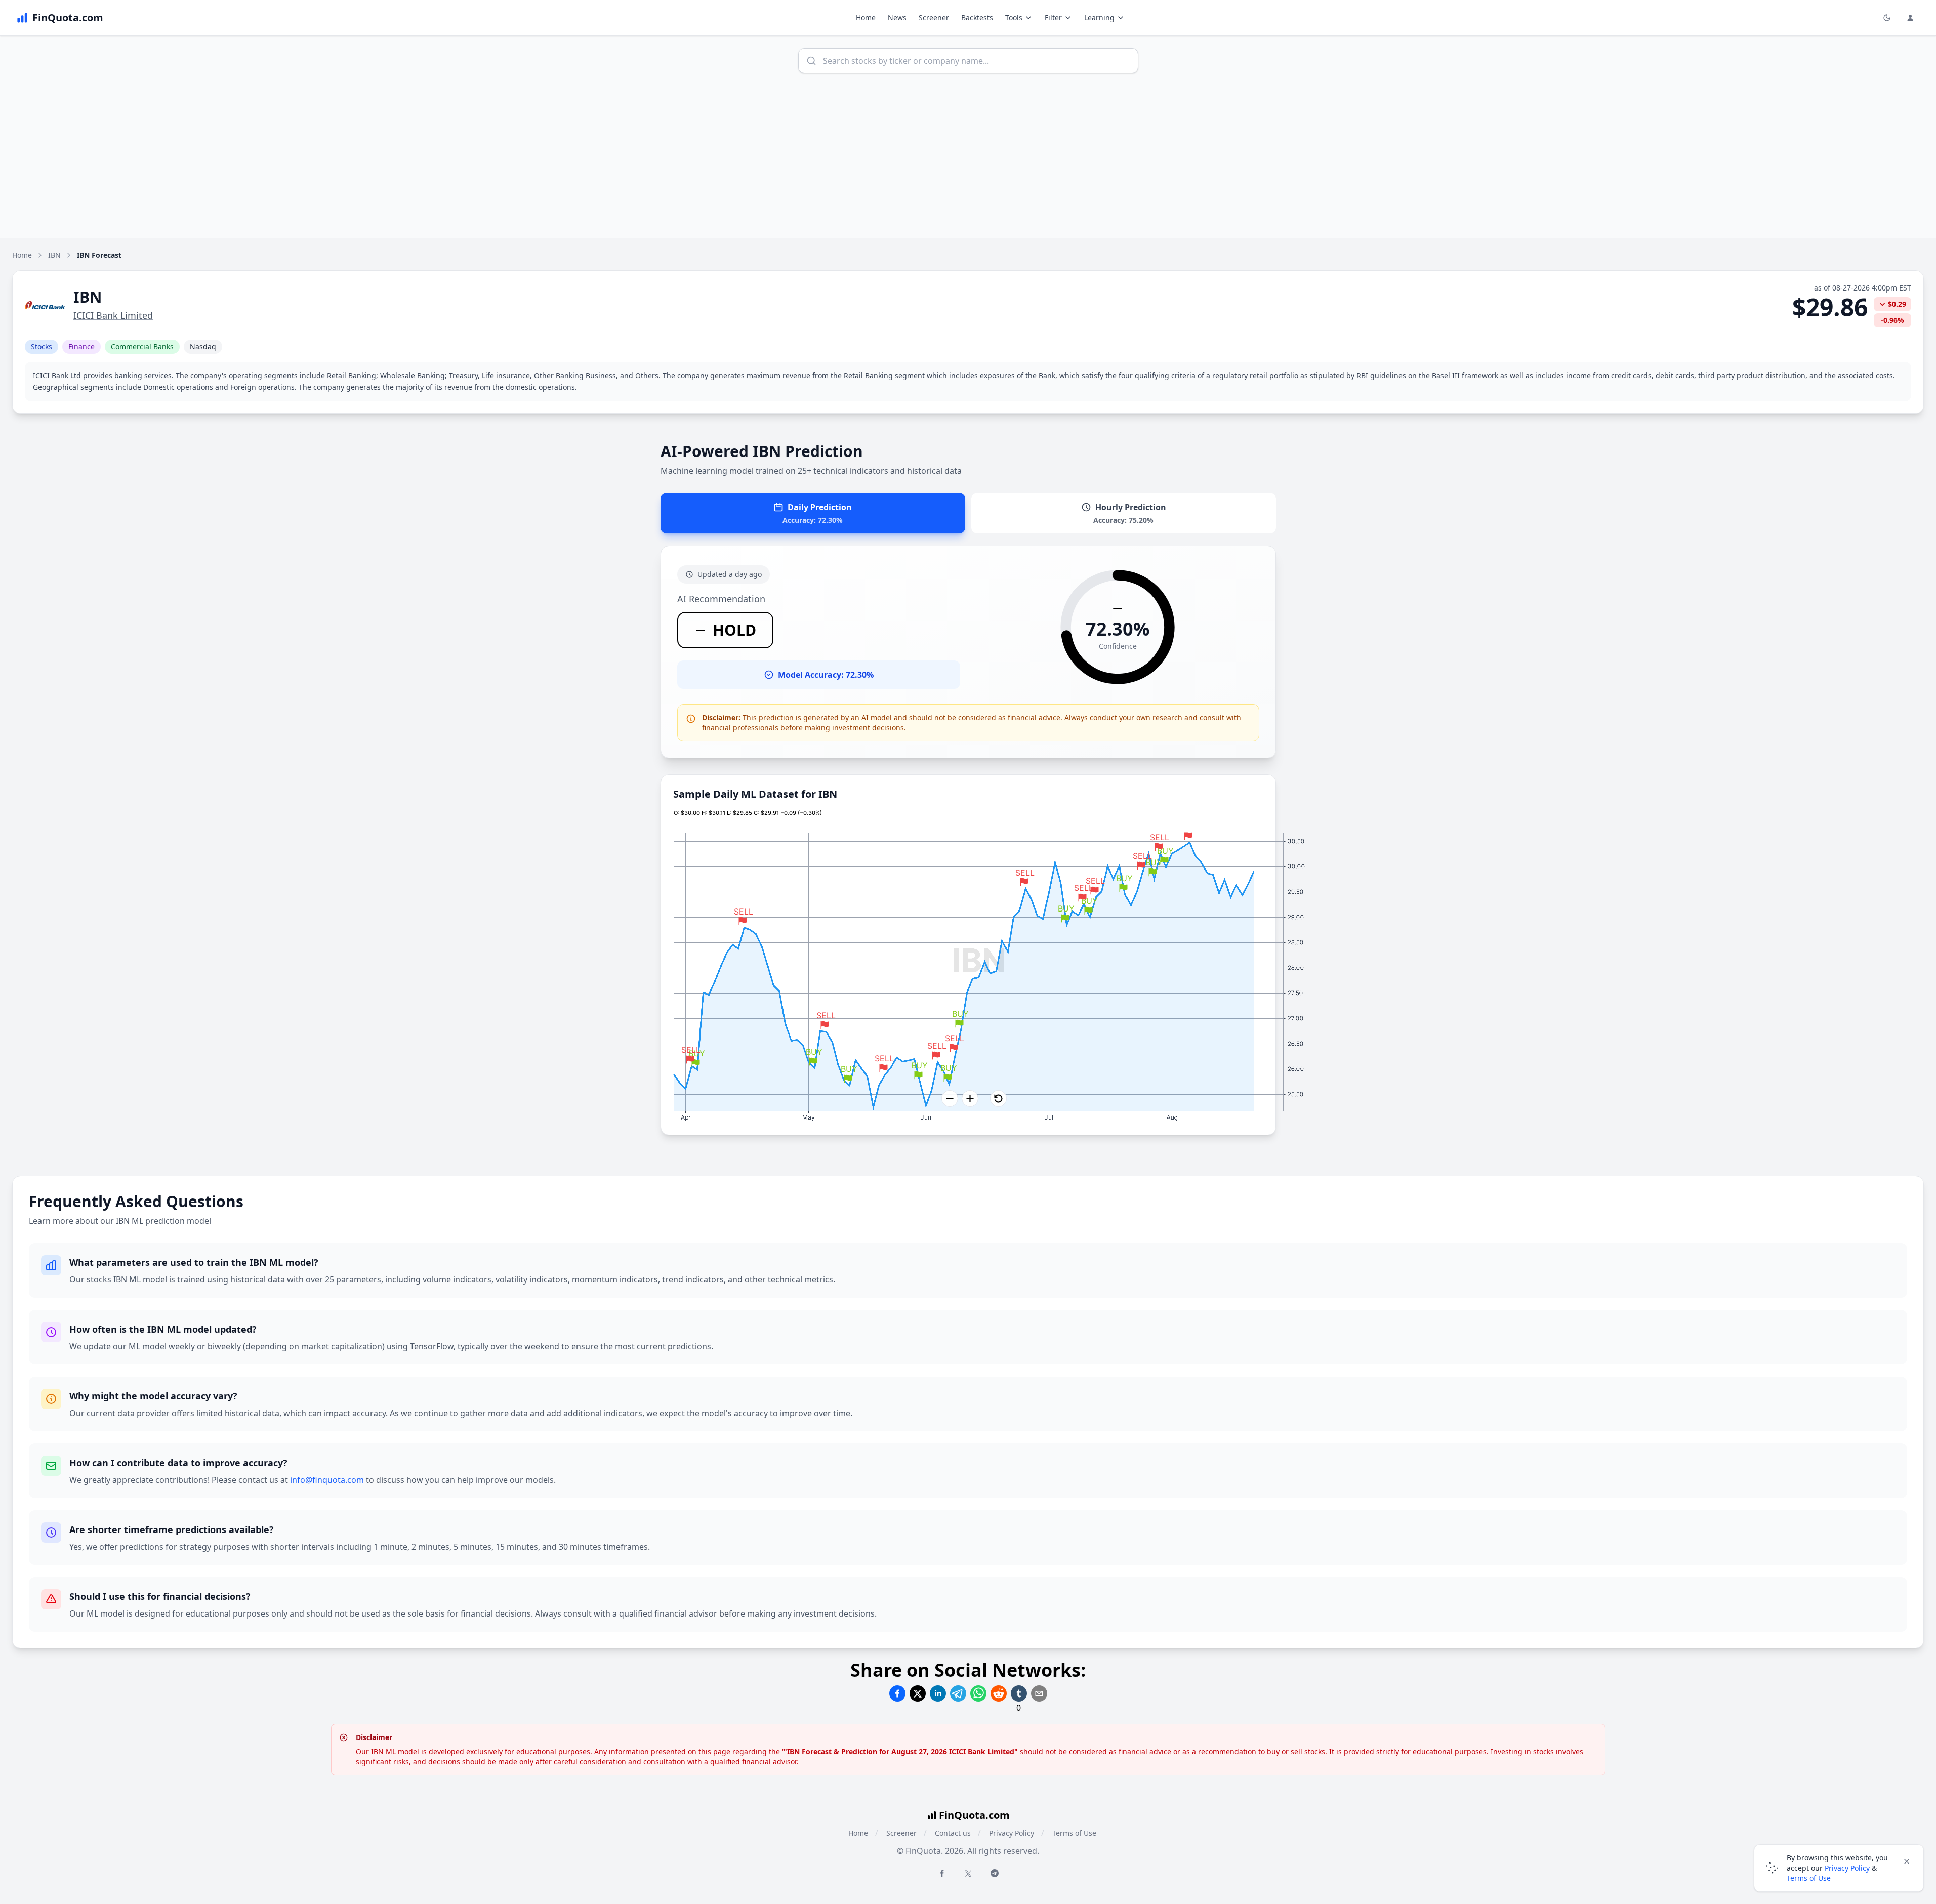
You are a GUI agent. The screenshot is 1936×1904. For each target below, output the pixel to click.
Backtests (977, 17)
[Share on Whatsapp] (978, 1693)
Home (866, 17)
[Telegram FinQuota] (995, 1873)
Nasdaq (203, 346)
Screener (934, 17)
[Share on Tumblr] (1019, 1693)
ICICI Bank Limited (113, 315)
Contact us (953, 1833)
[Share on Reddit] (999, 1693)
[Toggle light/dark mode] (1887, 18)
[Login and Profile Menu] (1910, 18)
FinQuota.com (974, 1815)
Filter (1053, 17)
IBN (54, 255)
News (897, 17)
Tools (1014, 17)
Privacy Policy (1012, 1833)
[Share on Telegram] (958, 1693)
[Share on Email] (1039, 1693)
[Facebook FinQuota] (942, 1873)
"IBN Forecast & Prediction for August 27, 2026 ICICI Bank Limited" (901, 1751)
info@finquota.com (327, 1480)
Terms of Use (1074, 1833)
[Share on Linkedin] (938, 1693)
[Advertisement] (968, 162)
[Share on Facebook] (897, 1693)
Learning (1099, 17)
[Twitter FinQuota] (968, 1874)
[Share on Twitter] (918, 1693)
